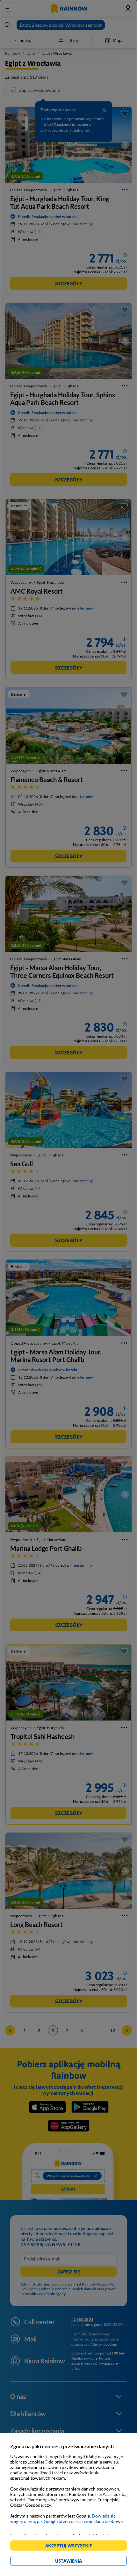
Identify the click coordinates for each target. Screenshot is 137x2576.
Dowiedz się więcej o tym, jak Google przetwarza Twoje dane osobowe (66, 2518)
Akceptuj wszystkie (71, 2547)
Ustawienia (79, 2562)
